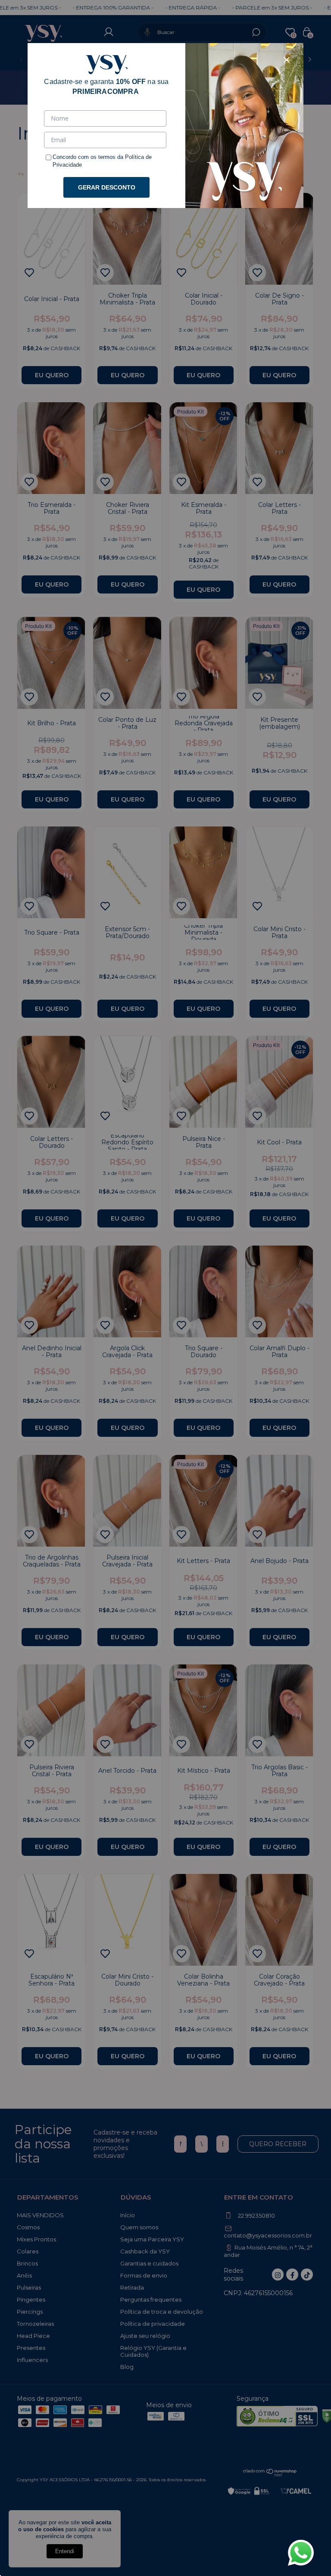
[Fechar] (287, 60)
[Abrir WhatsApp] (301, 2553)
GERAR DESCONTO (107, 187)
